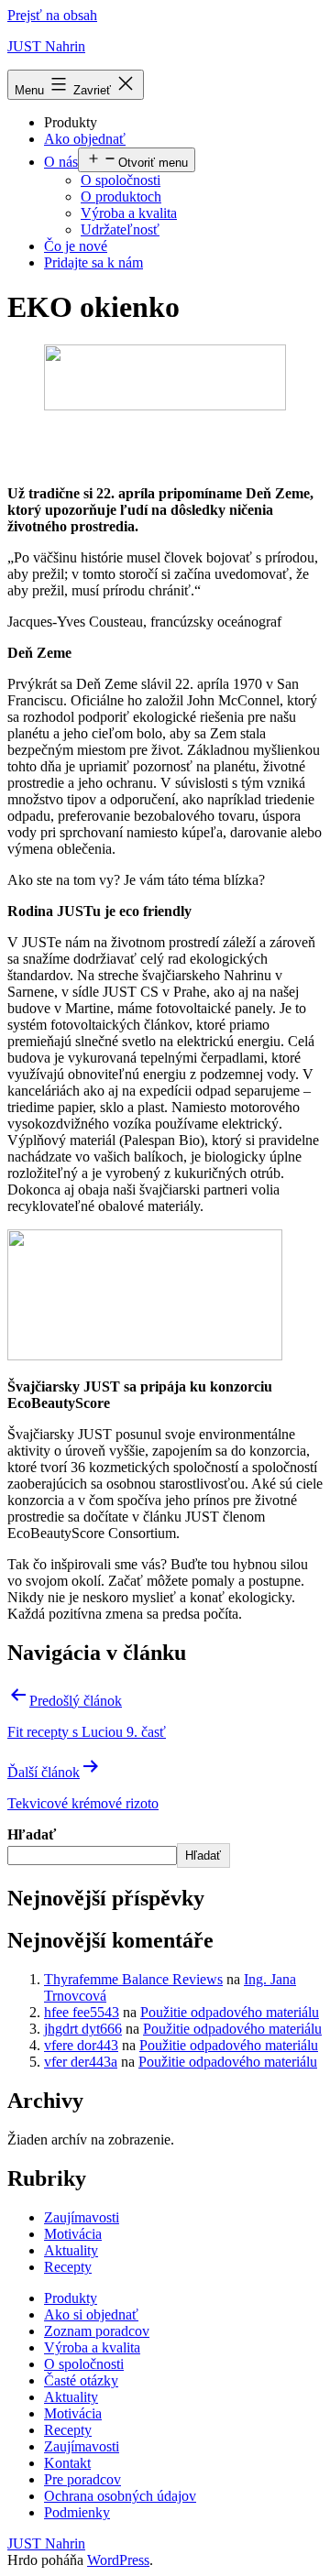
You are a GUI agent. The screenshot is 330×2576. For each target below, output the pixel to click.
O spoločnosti (121, 180)
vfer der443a (81, 2062)
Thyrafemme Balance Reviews (133, 1979)
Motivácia (73, 2234)
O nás (61, 162)
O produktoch (121, 196)
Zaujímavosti (82, 2217)
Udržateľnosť (120, 229)
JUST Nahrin (46, 46)
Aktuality (71, 2250)
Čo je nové (76, 246)
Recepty (68, 2267)
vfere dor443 (81, 2045)
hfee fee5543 (82, 2012)
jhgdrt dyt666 (83, 2029)
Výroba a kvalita (129, 213)
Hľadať (32, 1834)
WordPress (118, 2560)
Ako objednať (85, 139)
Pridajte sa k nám (93, 262)
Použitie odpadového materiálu (230, 2012)
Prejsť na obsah (52, 15)
